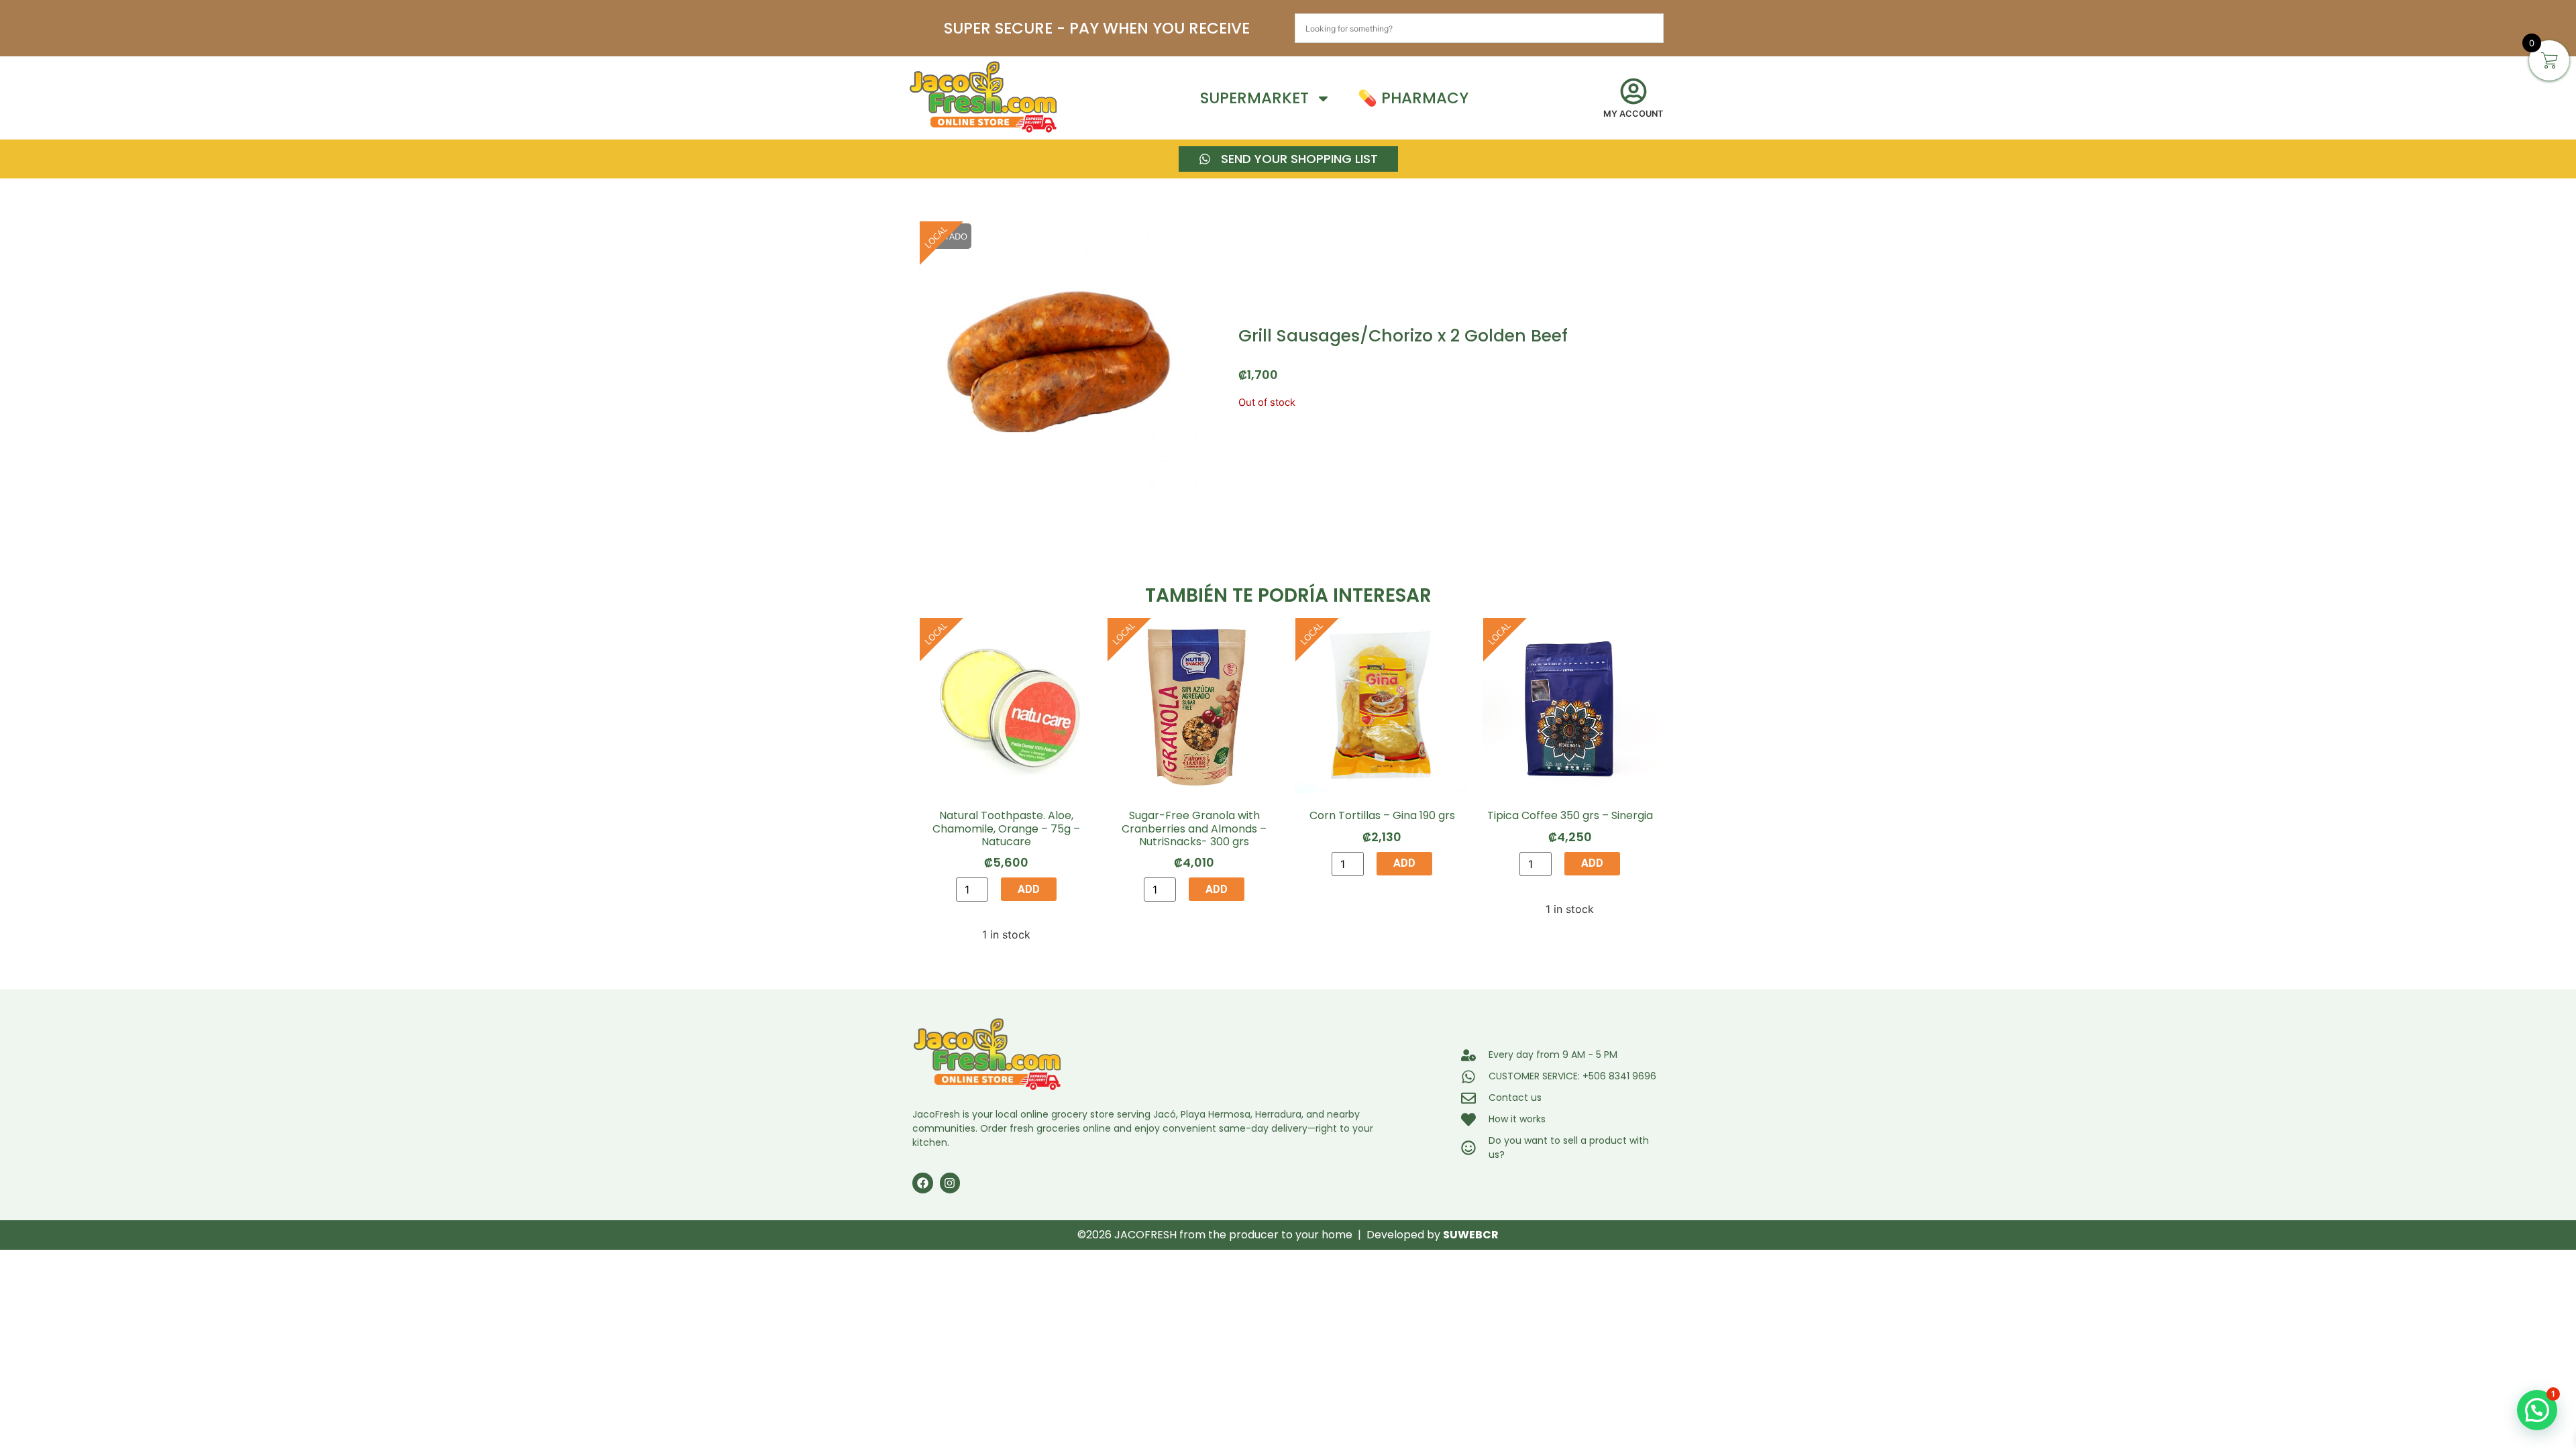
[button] (2537, 1410)
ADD (1029, 889)
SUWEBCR (1471, 1235)
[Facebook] (923, 1183)
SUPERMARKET (1254, 98)
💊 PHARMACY (1413, 98)
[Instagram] (950, 1183)
